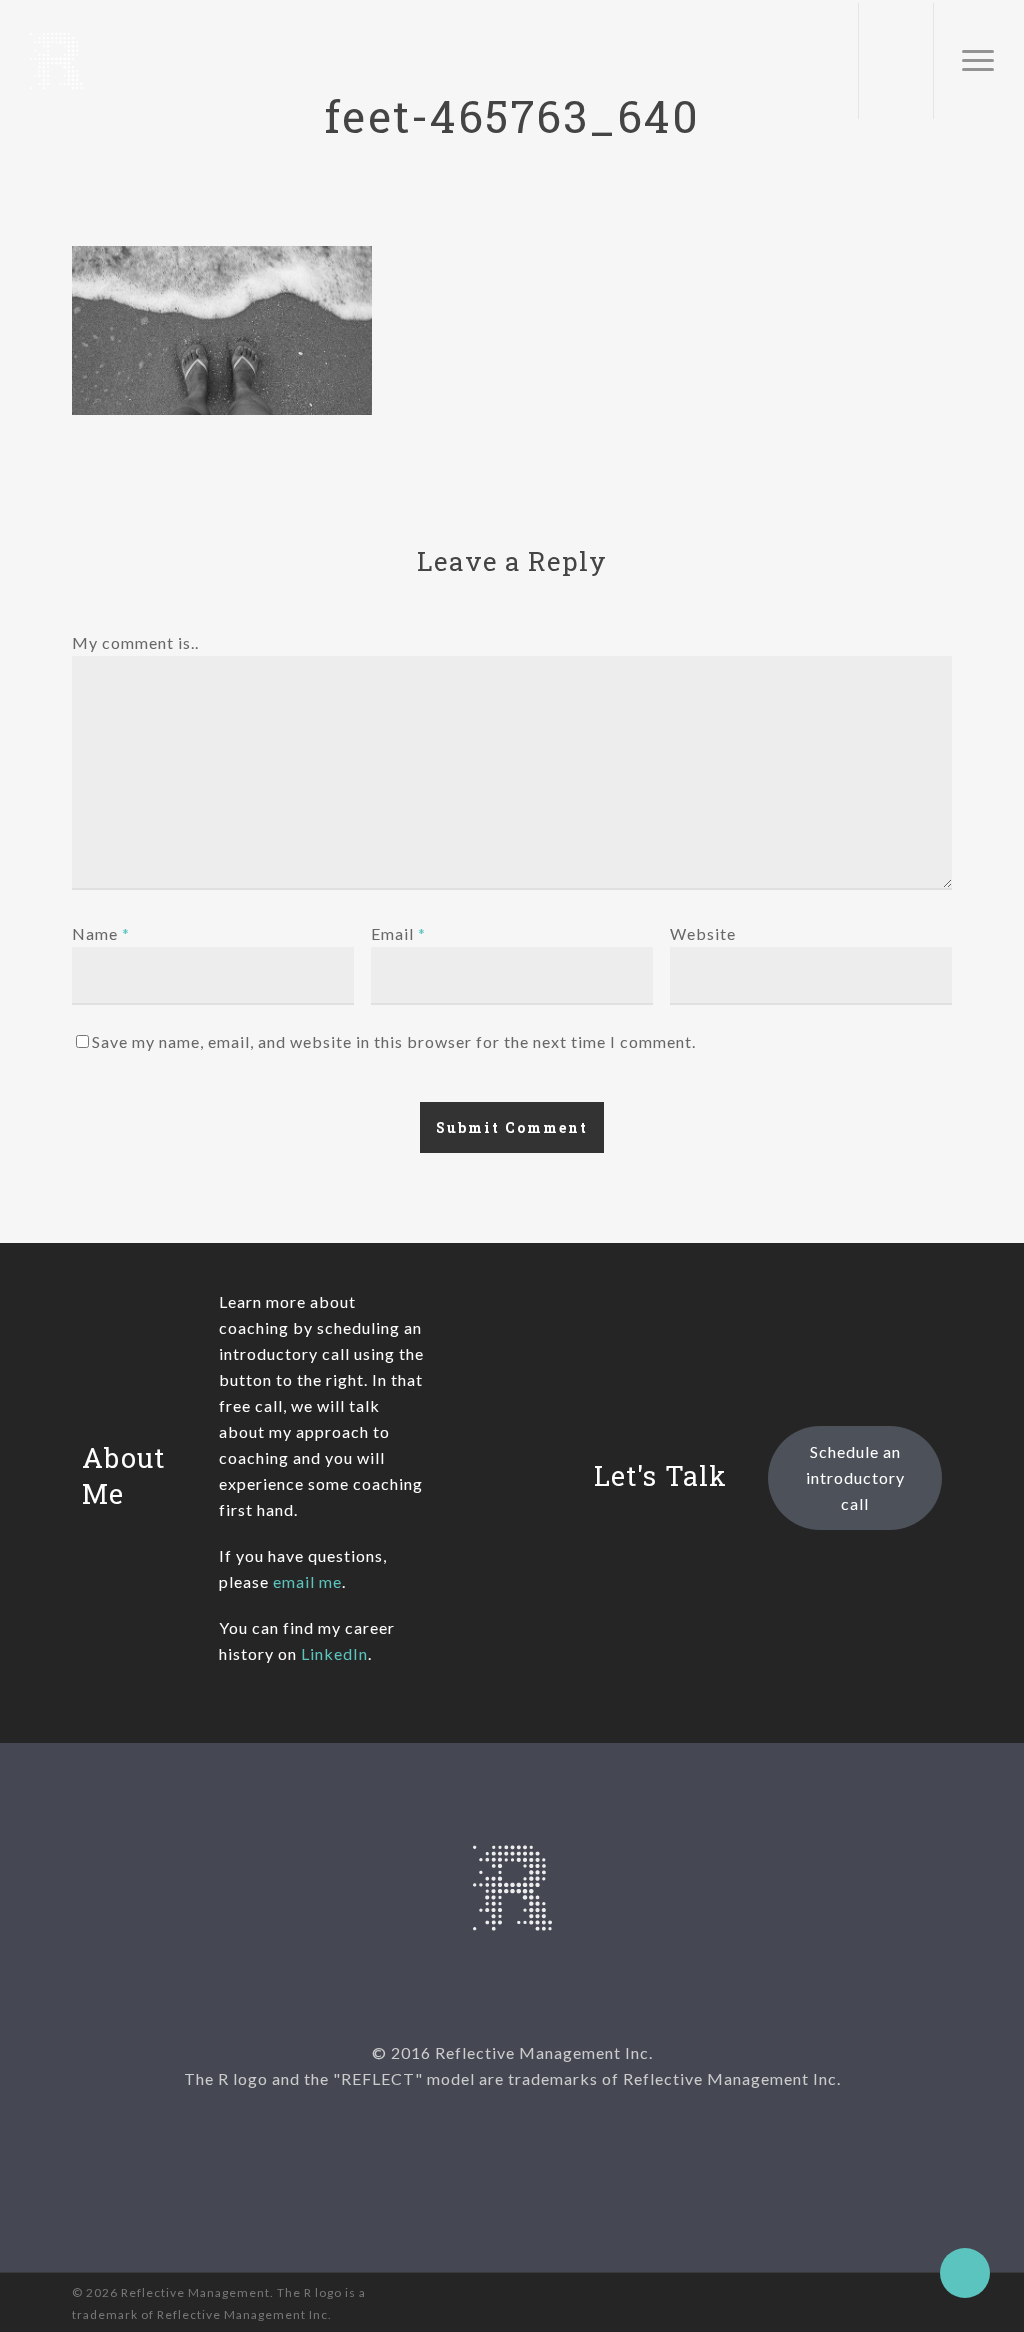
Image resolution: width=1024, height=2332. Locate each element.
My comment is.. (135, 642)
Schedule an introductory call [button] (855, 1477)
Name (101, 933)
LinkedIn (334, 1653)
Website (703, 933)
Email (398, 933)
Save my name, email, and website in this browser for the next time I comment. (394, 1041)
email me (307, 1581)
